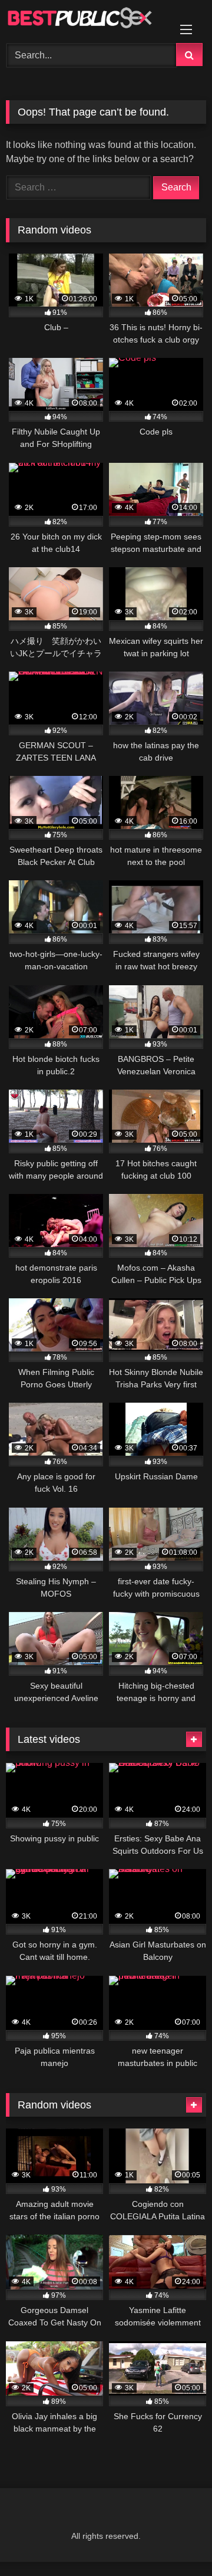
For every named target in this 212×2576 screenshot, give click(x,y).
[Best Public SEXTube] (87, 20)
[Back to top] (175, 2541)
